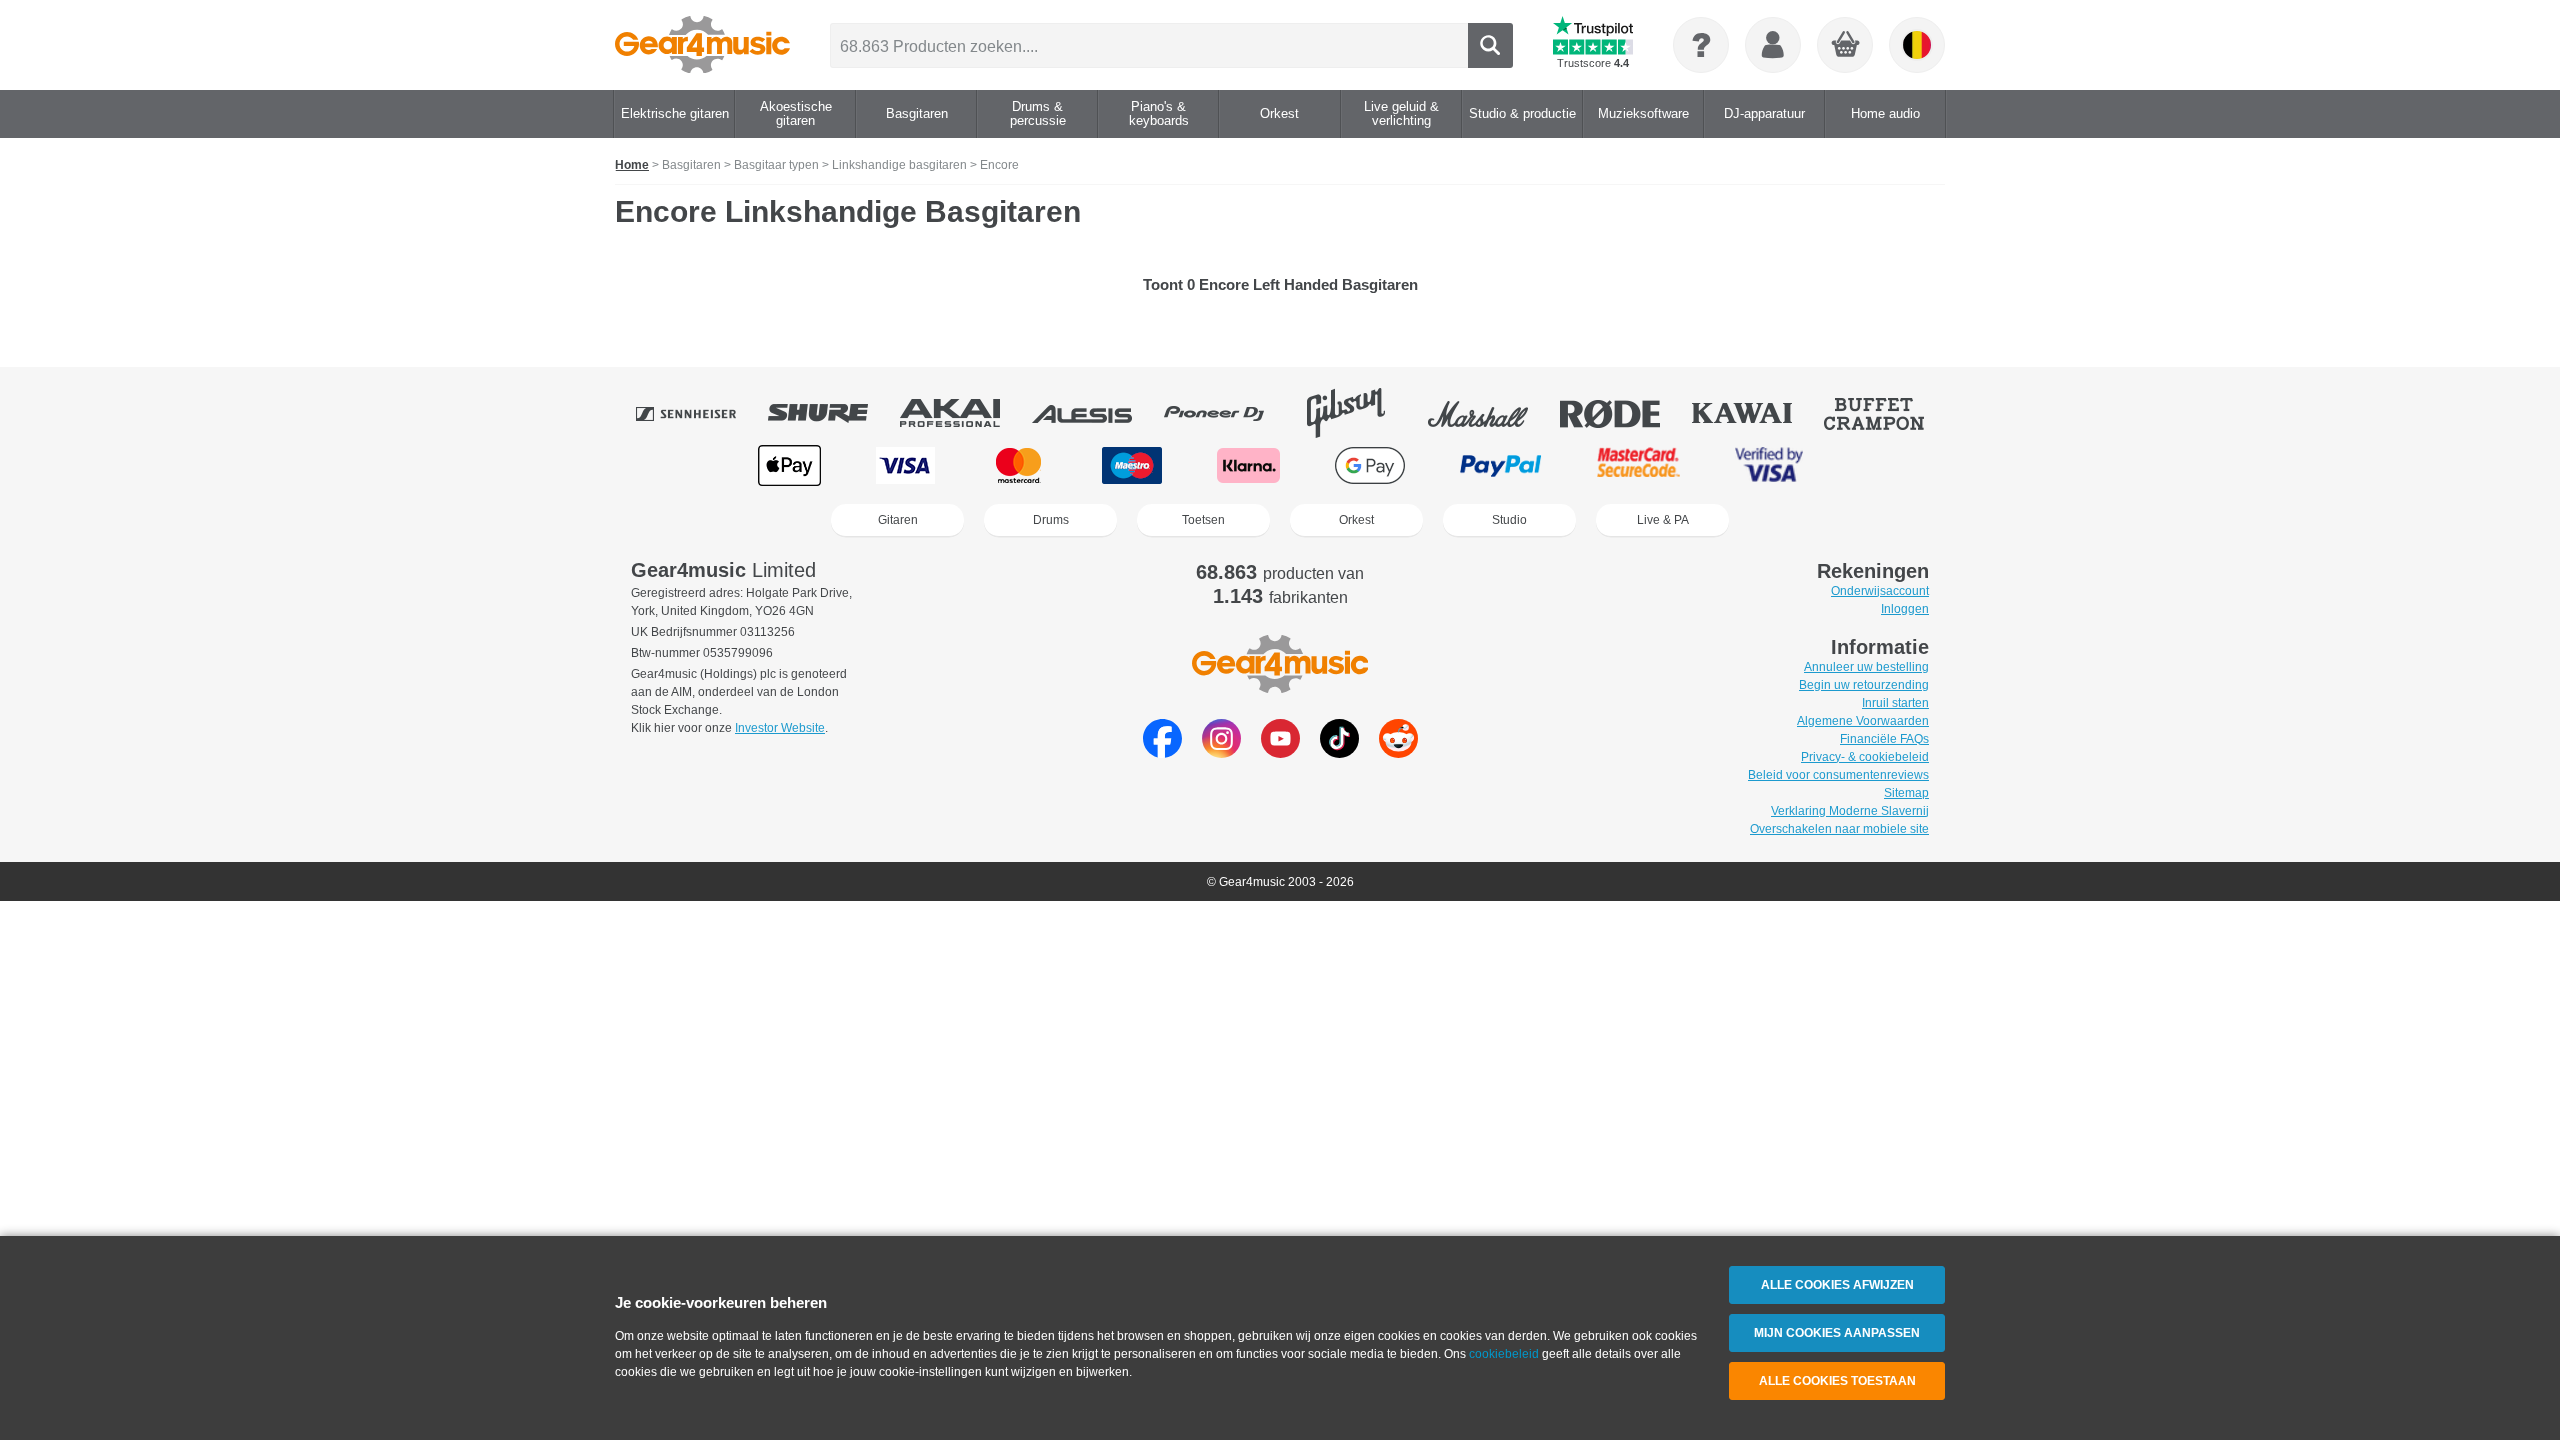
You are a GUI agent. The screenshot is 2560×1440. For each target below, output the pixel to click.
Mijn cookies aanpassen (1837, 1333)
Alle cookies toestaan (1837, 1381)
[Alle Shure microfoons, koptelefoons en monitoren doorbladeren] (832, 413)
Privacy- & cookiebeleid (1865, 757)
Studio (1509, 520)
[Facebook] (1162, 752)
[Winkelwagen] (1846, 46)
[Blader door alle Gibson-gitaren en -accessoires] (1360, 413)
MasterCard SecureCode (1638, 465)
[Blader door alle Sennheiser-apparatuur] (700, 413)
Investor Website (780, 728)
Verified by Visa (1769, 465)
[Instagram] (1221, 752)
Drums (1051, 520)
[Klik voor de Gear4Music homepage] (702, 45)
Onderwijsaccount (1880, 591)
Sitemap (1906, 793)
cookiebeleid (1504, 1354)
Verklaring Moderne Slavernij (1850, 811)
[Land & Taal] (1917, 45)
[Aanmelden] (1773, 45)
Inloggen (1905, 609)
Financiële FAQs (1884, 739)
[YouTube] (1280, 752)
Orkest (1356, 520)
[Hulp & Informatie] (1701, 45)
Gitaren (898, 520)
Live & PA (1663, 520)
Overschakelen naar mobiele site (1839, 829)
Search (1490, 45)
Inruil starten (1895, 703)
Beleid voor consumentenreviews (1838, 775)
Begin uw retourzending (1864, 685)
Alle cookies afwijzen (1837, 1285)
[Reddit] (1398, 752)
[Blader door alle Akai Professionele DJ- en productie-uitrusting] (964, 413)
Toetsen (1203, 520)
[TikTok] (1339, 752)
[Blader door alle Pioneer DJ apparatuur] (1228, 413)
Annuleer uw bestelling (1866, 667)
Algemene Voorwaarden (1863, 721)
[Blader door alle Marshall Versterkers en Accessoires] (1492, 413)
